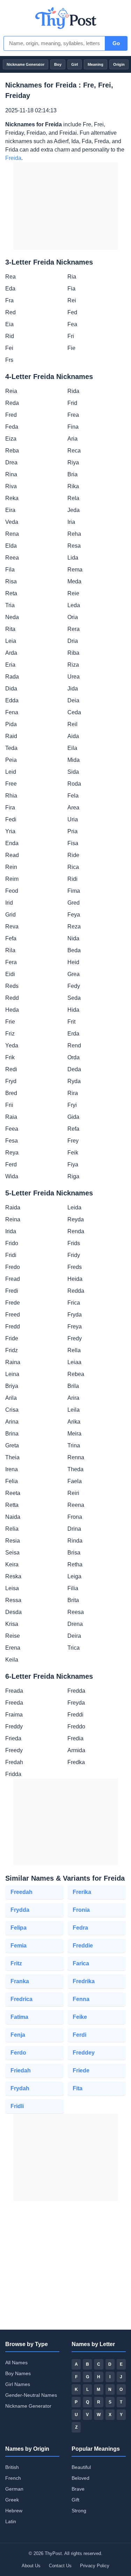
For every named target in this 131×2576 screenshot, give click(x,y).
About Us (31, 2566)
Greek (12, 2500)
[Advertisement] (66, 206)
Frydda (20, 1910)
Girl (75, 64)
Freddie (83, 1946)
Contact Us (60, 2566)
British (12, 2467)
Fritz (16, 1963)
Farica (81, 1963)
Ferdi (79, 2035)
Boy (58, 64)
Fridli (17, 2106)
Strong (79, 2511)
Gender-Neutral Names (31, 2395)
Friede (81, 2070)
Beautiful (81, 2467)
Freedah (21, 1892)
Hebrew (14, 2511)
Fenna (81, 1999)
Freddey (84, 2053)
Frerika (82, 1892)
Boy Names (18, 2373)
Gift (75, 2500)
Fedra (80, 1928)
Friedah (21, 2070)
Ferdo (18, 2053)
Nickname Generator (26, 64)
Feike (80, 2017)
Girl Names (18, 2384)
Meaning (96, 64)
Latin (11, 2521)
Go (116, 43)
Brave (78, 2489)
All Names (16, 2363)
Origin (119, 64)
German (14, 2489)
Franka (20, 1981)
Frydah (20, 2088)
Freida (13, 158)
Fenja (18, 2035)
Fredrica (21, 1999)
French (13, 2478)
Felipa (19, 1928)
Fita (78, 2088)
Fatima (19, 2017)
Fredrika (84, 1981)
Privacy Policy (95, 2566)
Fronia (81, 1910)
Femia (19, 1946)
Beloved (81, 2478)
